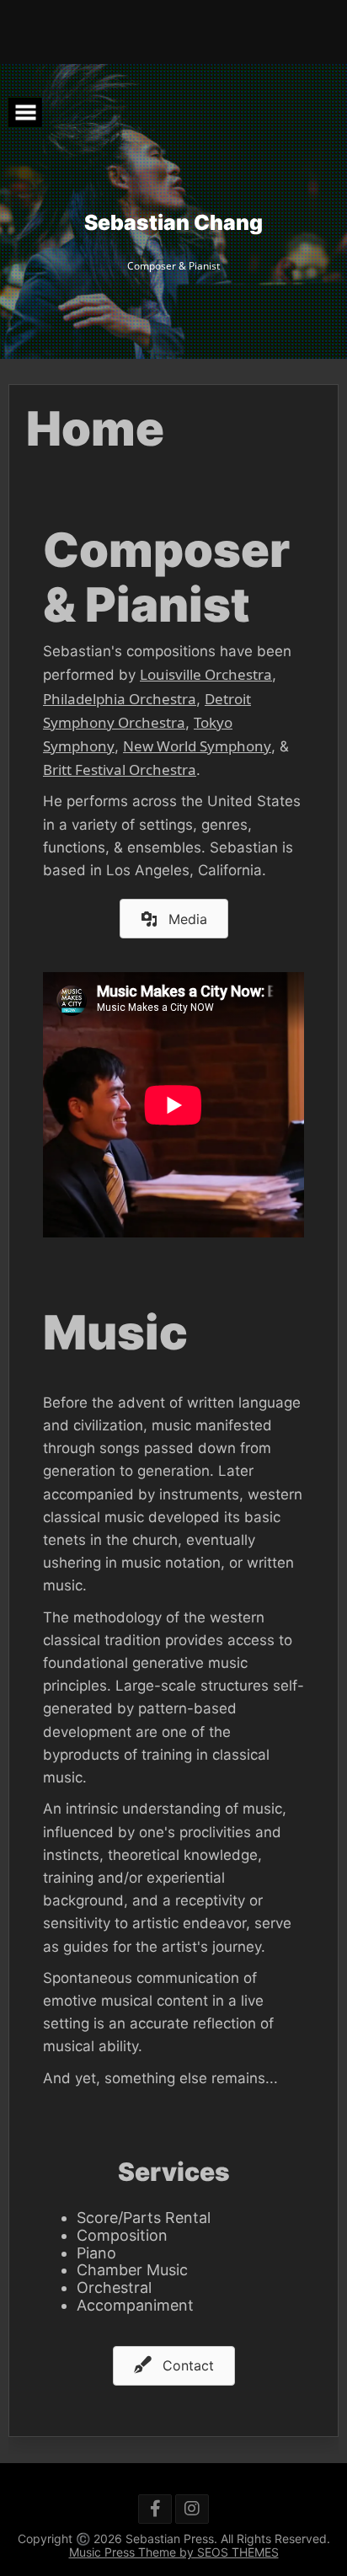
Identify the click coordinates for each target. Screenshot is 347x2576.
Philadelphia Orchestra (120, 699)
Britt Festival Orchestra (120, 770)
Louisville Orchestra (206, 674)
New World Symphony (197, 746)
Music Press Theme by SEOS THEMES (174, 2552)
